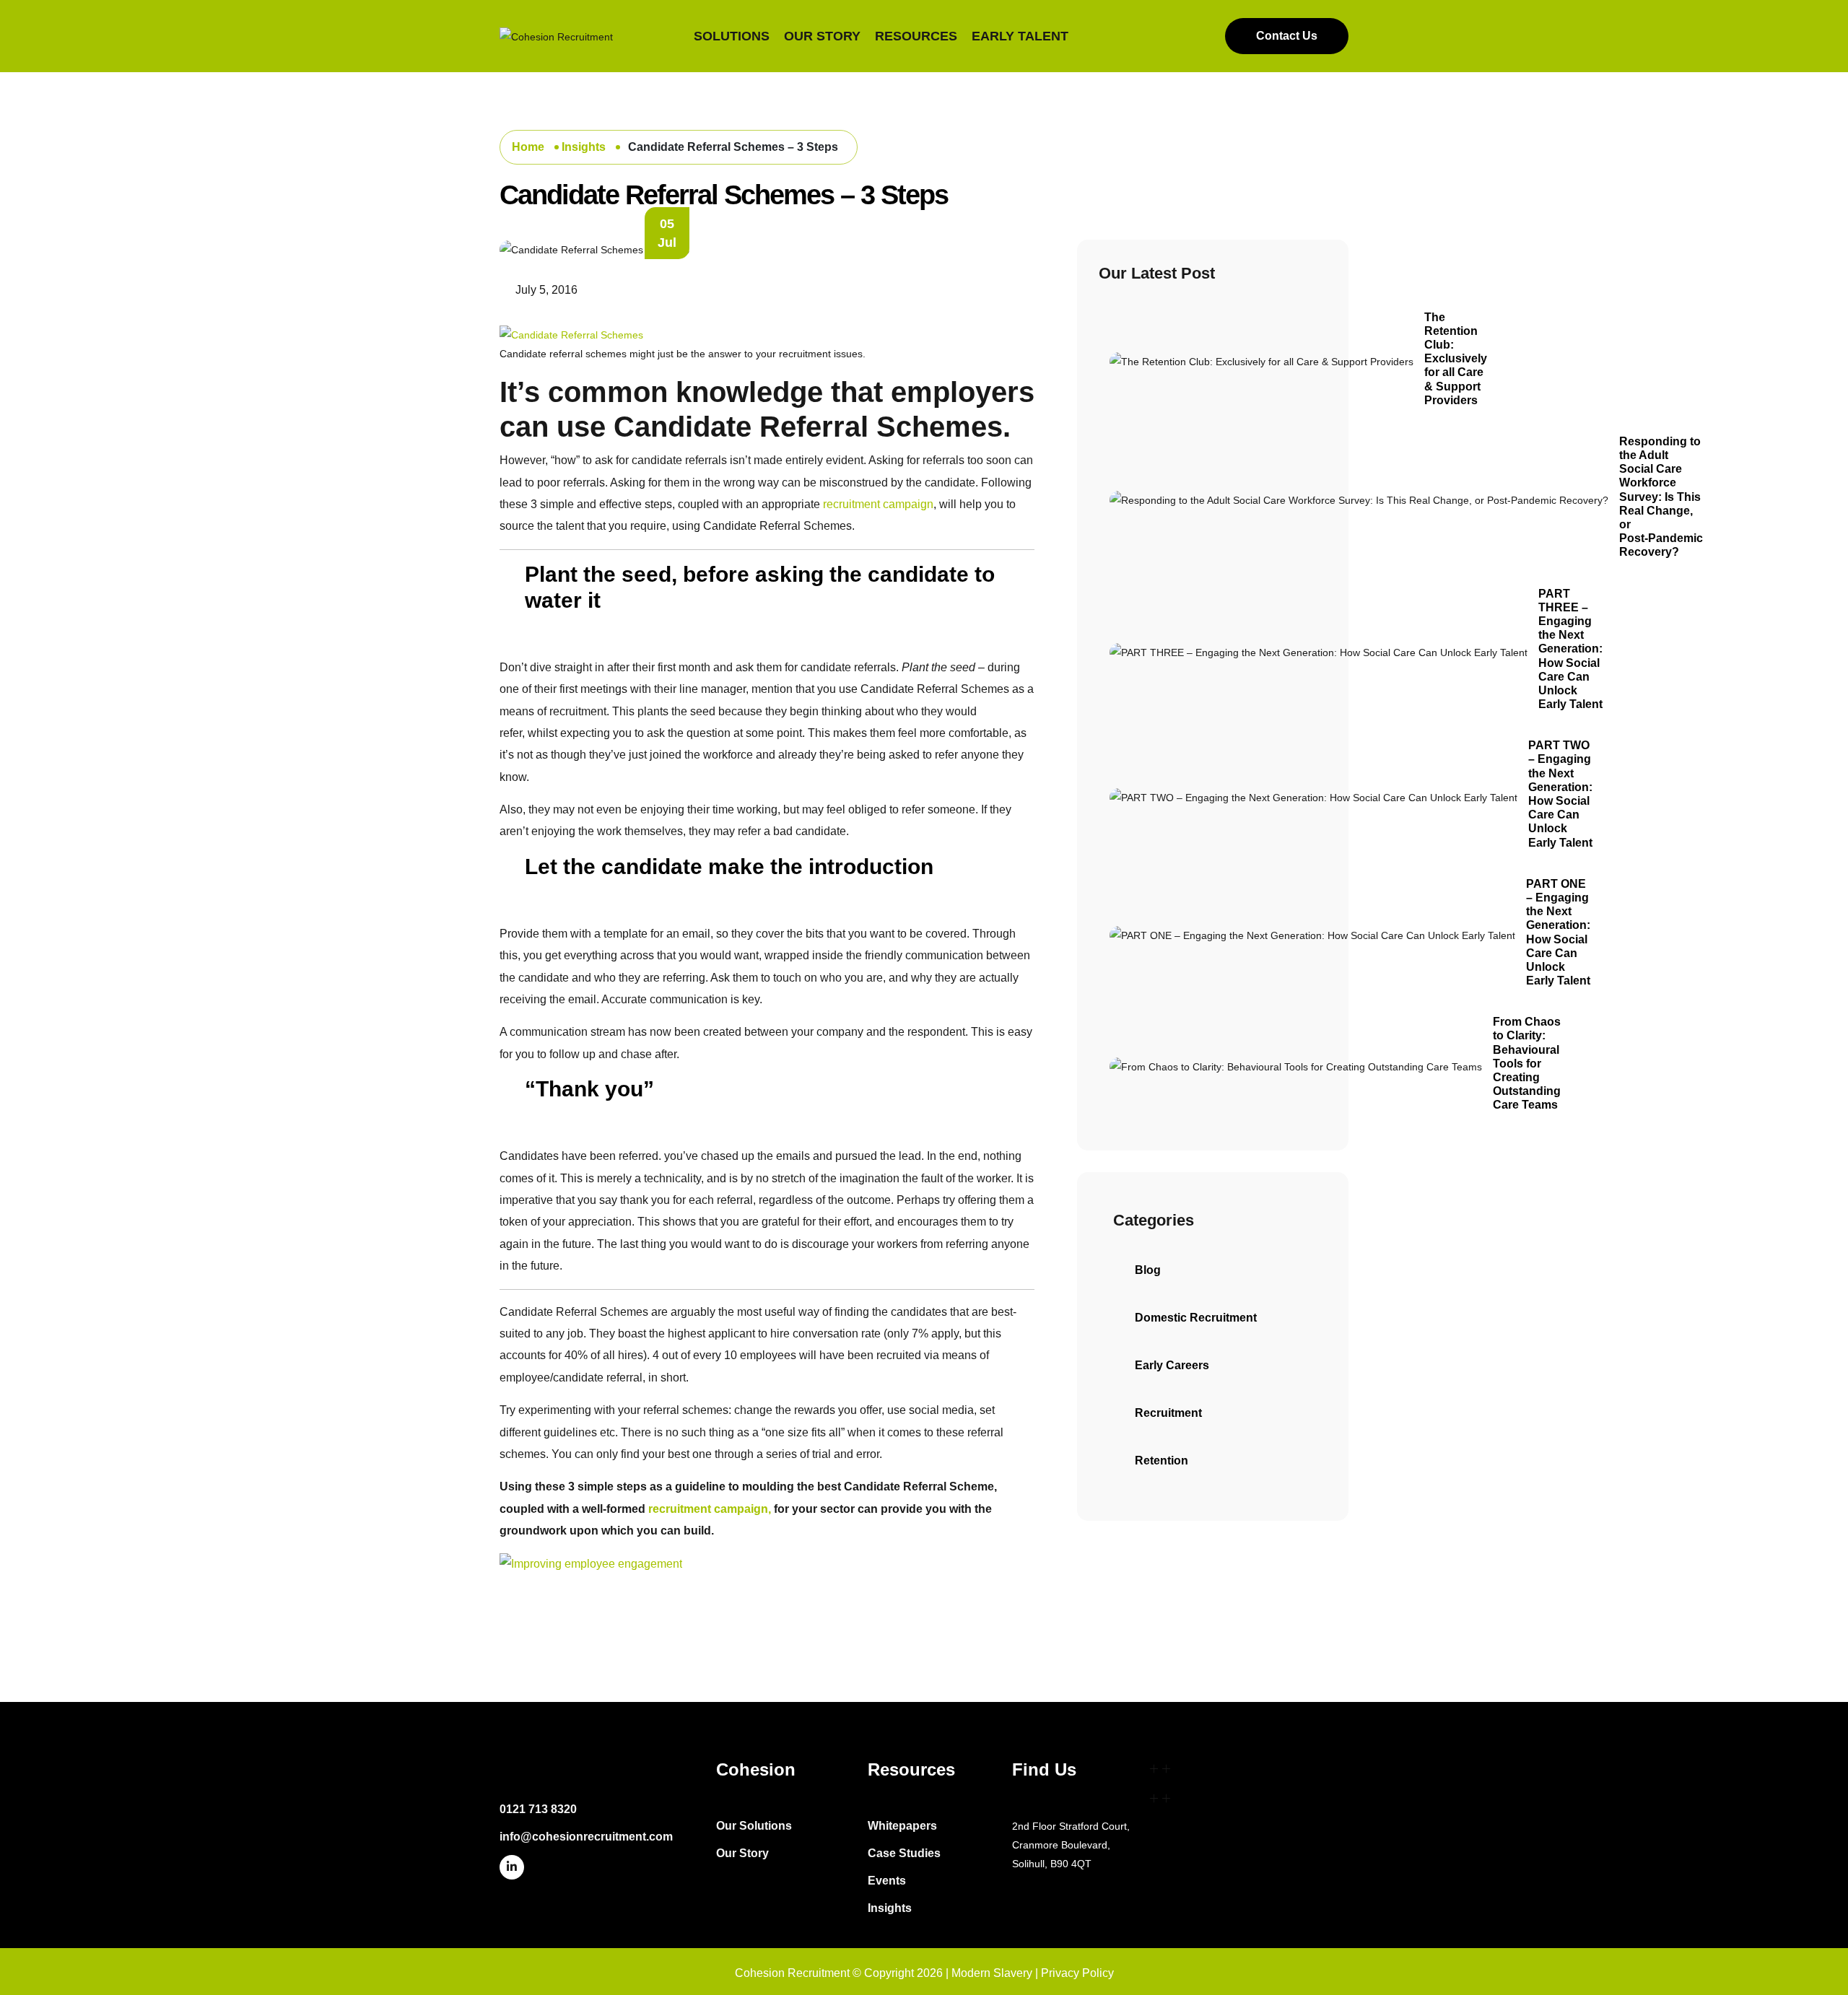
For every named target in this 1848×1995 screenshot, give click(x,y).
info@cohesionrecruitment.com (586, 1837)
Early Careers (1172, 1365)
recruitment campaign (878, 504)
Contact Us (1287, 36)
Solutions (732, 36)
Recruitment (1168, 1413)
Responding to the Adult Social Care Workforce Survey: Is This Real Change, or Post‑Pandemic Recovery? (1661, 497)
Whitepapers (902, 1826)
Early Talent (1020, 36)
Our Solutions (754, 1826)
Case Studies (904, 1853)
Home (529, 147)
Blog (1148, 1270)
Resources (916, 36)
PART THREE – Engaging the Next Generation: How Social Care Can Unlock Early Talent (1570, 649)
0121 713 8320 (538, 1809)
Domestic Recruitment (1196, 1318)
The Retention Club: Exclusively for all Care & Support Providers (1456, 359)
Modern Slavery (992, 1973)
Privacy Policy (1077, 1973)
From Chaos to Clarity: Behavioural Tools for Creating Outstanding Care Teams (1527, 1063)
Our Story (822, 36)
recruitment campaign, (710, 1509)
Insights (585, 147)
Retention (1161, 1461)
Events (887, 1881)
